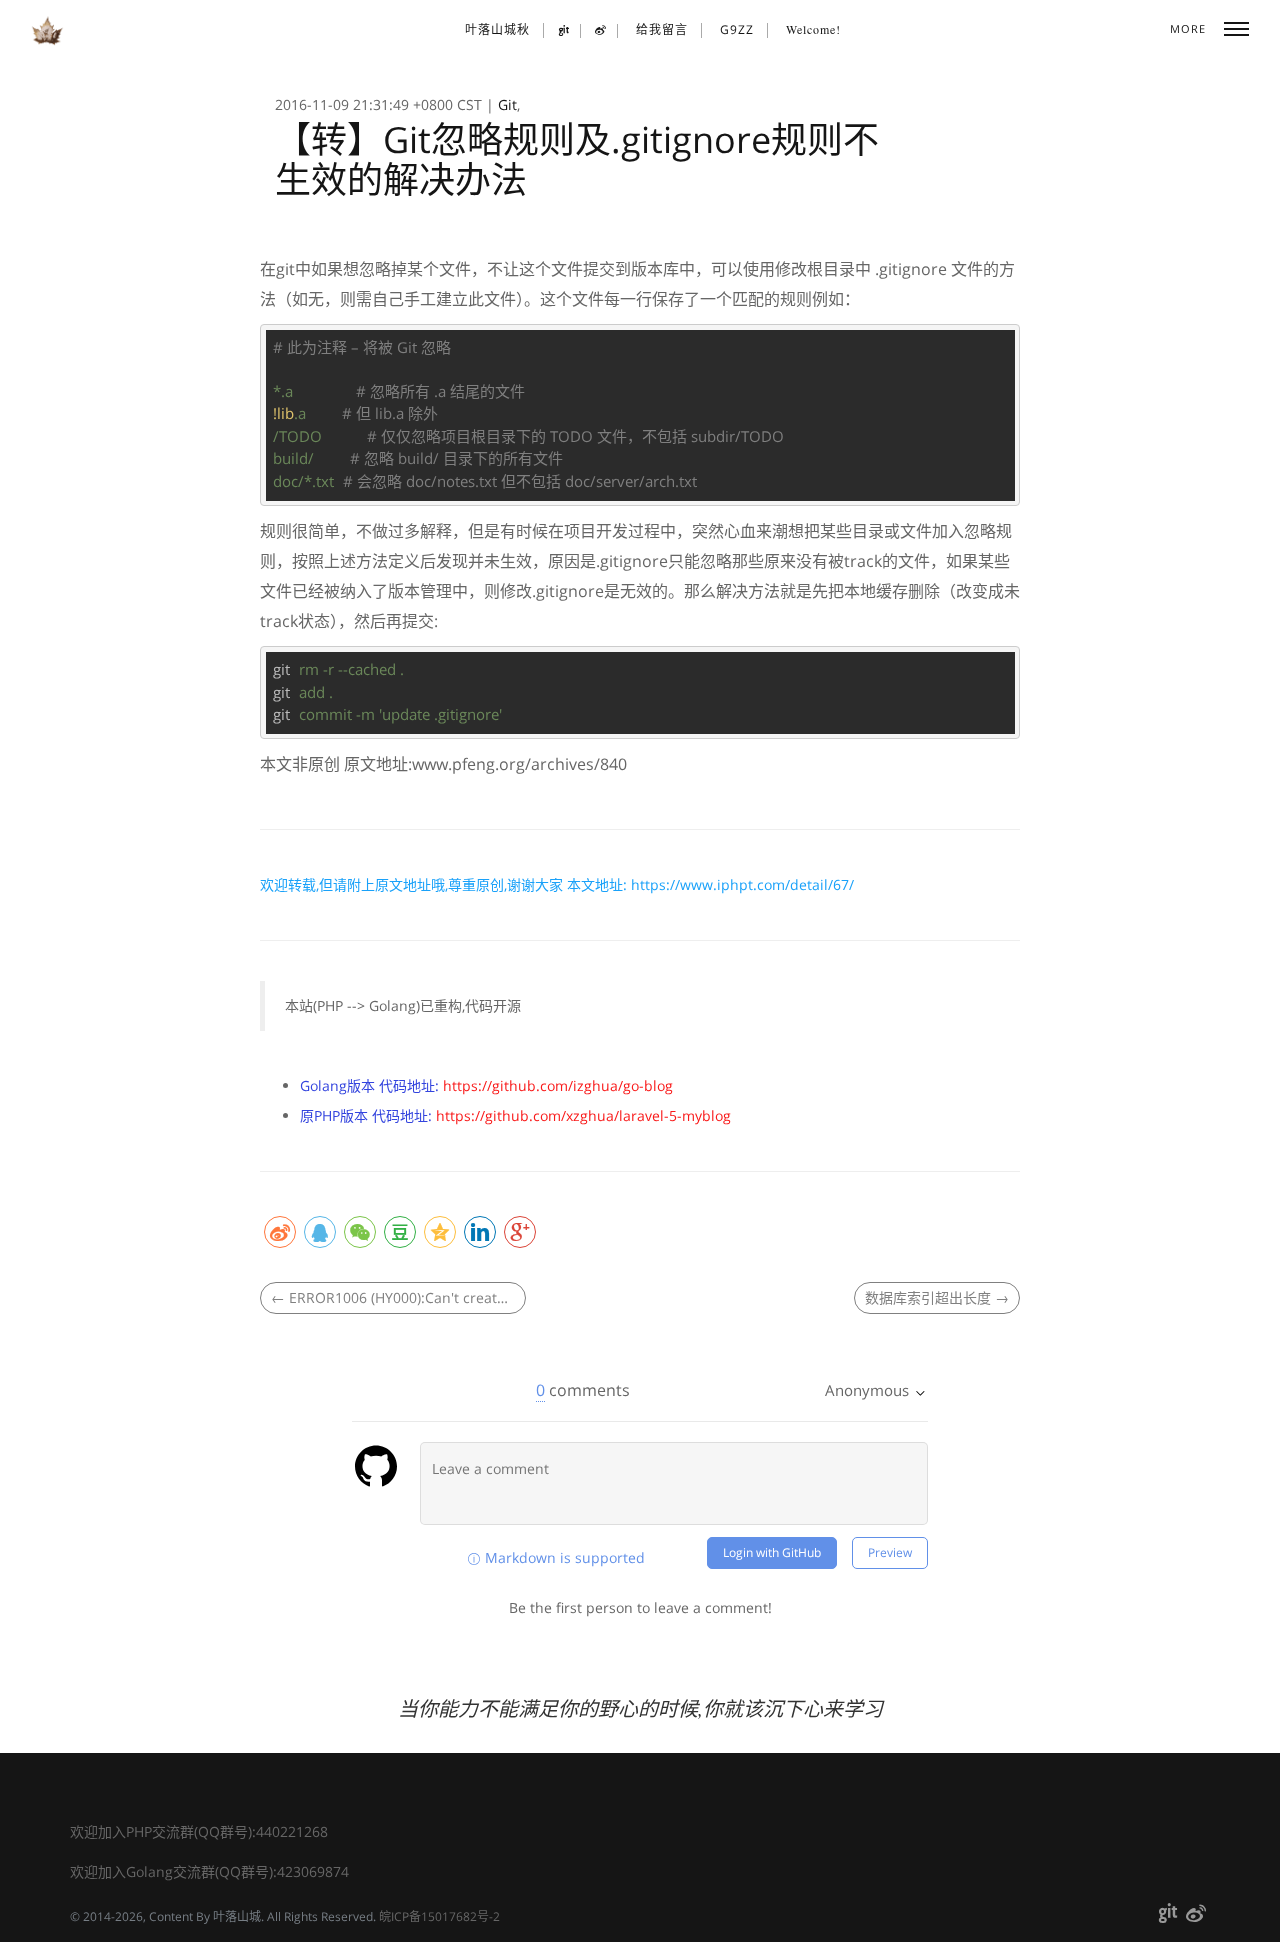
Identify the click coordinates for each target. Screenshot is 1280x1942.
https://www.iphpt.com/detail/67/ (742, 884)
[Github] (564, 31)
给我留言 (662, 29)
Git (507, 104)
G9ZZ (737, 29)
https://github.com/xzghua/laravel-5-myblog (583, 1115)
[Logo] (47, 31)
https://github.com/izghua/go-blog (558, 1085)
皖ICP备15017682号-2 (439, 1916)
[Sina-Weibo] (601, 31)
